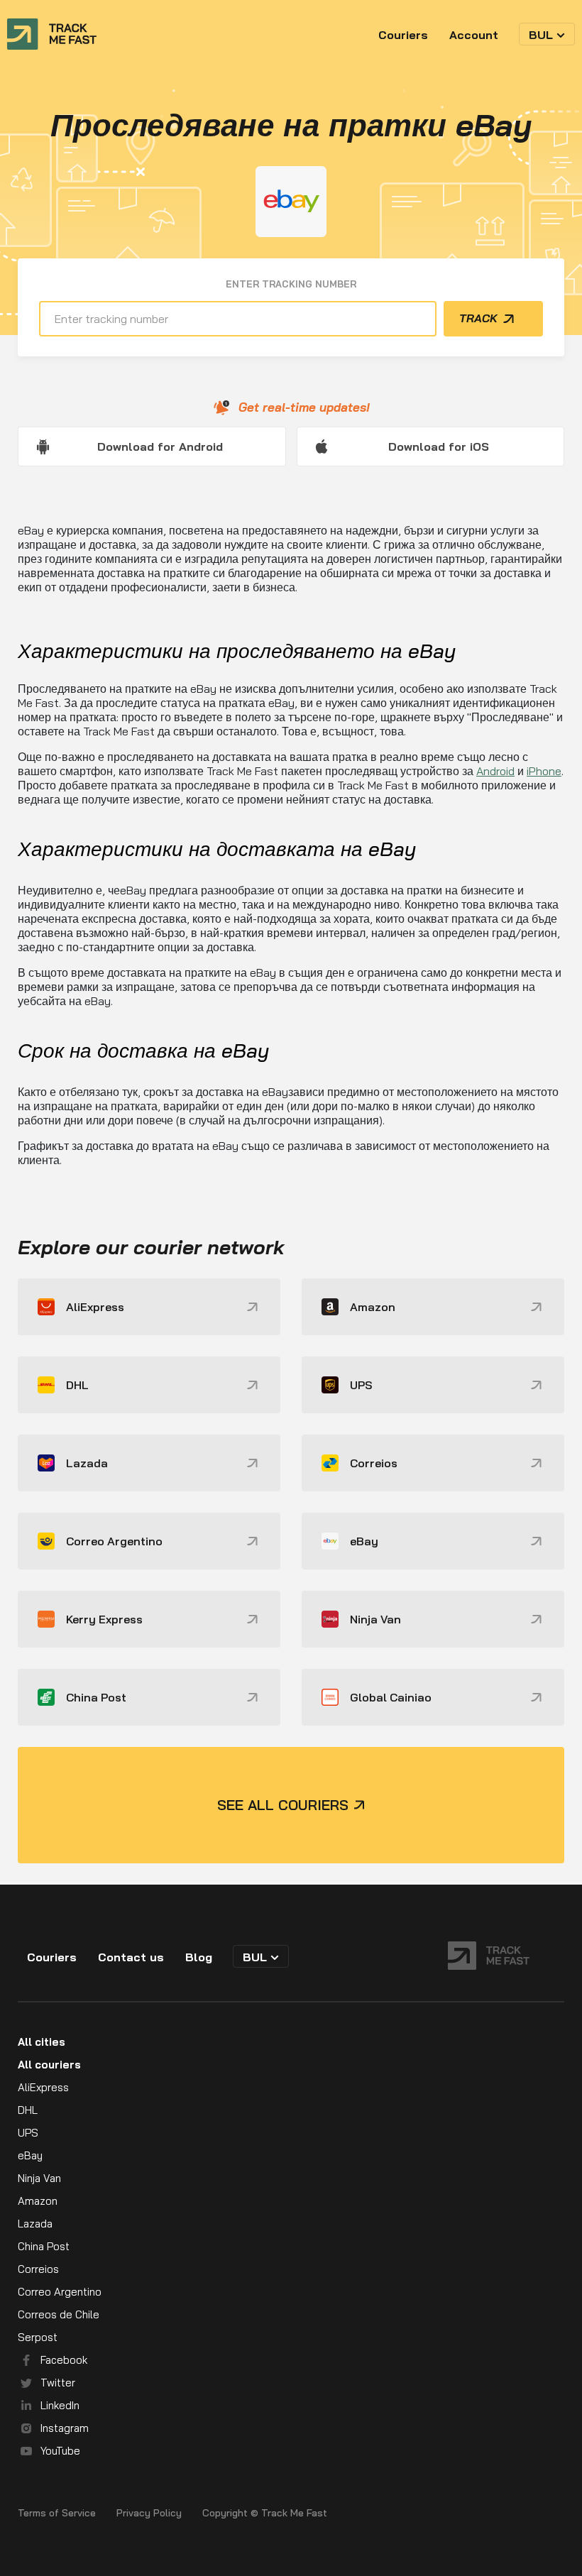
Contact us (131, 1957)
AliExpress (43, 2087)
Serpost (38, 2337)
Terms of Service (57, 2513)
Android (495, 771)
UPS (28, 2133)
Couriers (403, 35)
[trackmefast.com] (52, 34)
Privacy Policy (149, 2513)
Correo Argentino (60, 2292)
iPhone (544, 771)
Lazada (35, 2224)
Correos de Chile (59, 2314)
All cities (42, 2042)
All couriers (49, 2065)
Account (474, 35)
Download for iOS (439, 446)
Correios (38, 2269)
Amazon (38, 2201)
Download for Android (160, 446)
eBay (30, 2155)
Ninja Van (39, 2178)
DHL (28, 2110)
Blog (199, 1957)
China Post (44, 2246)
